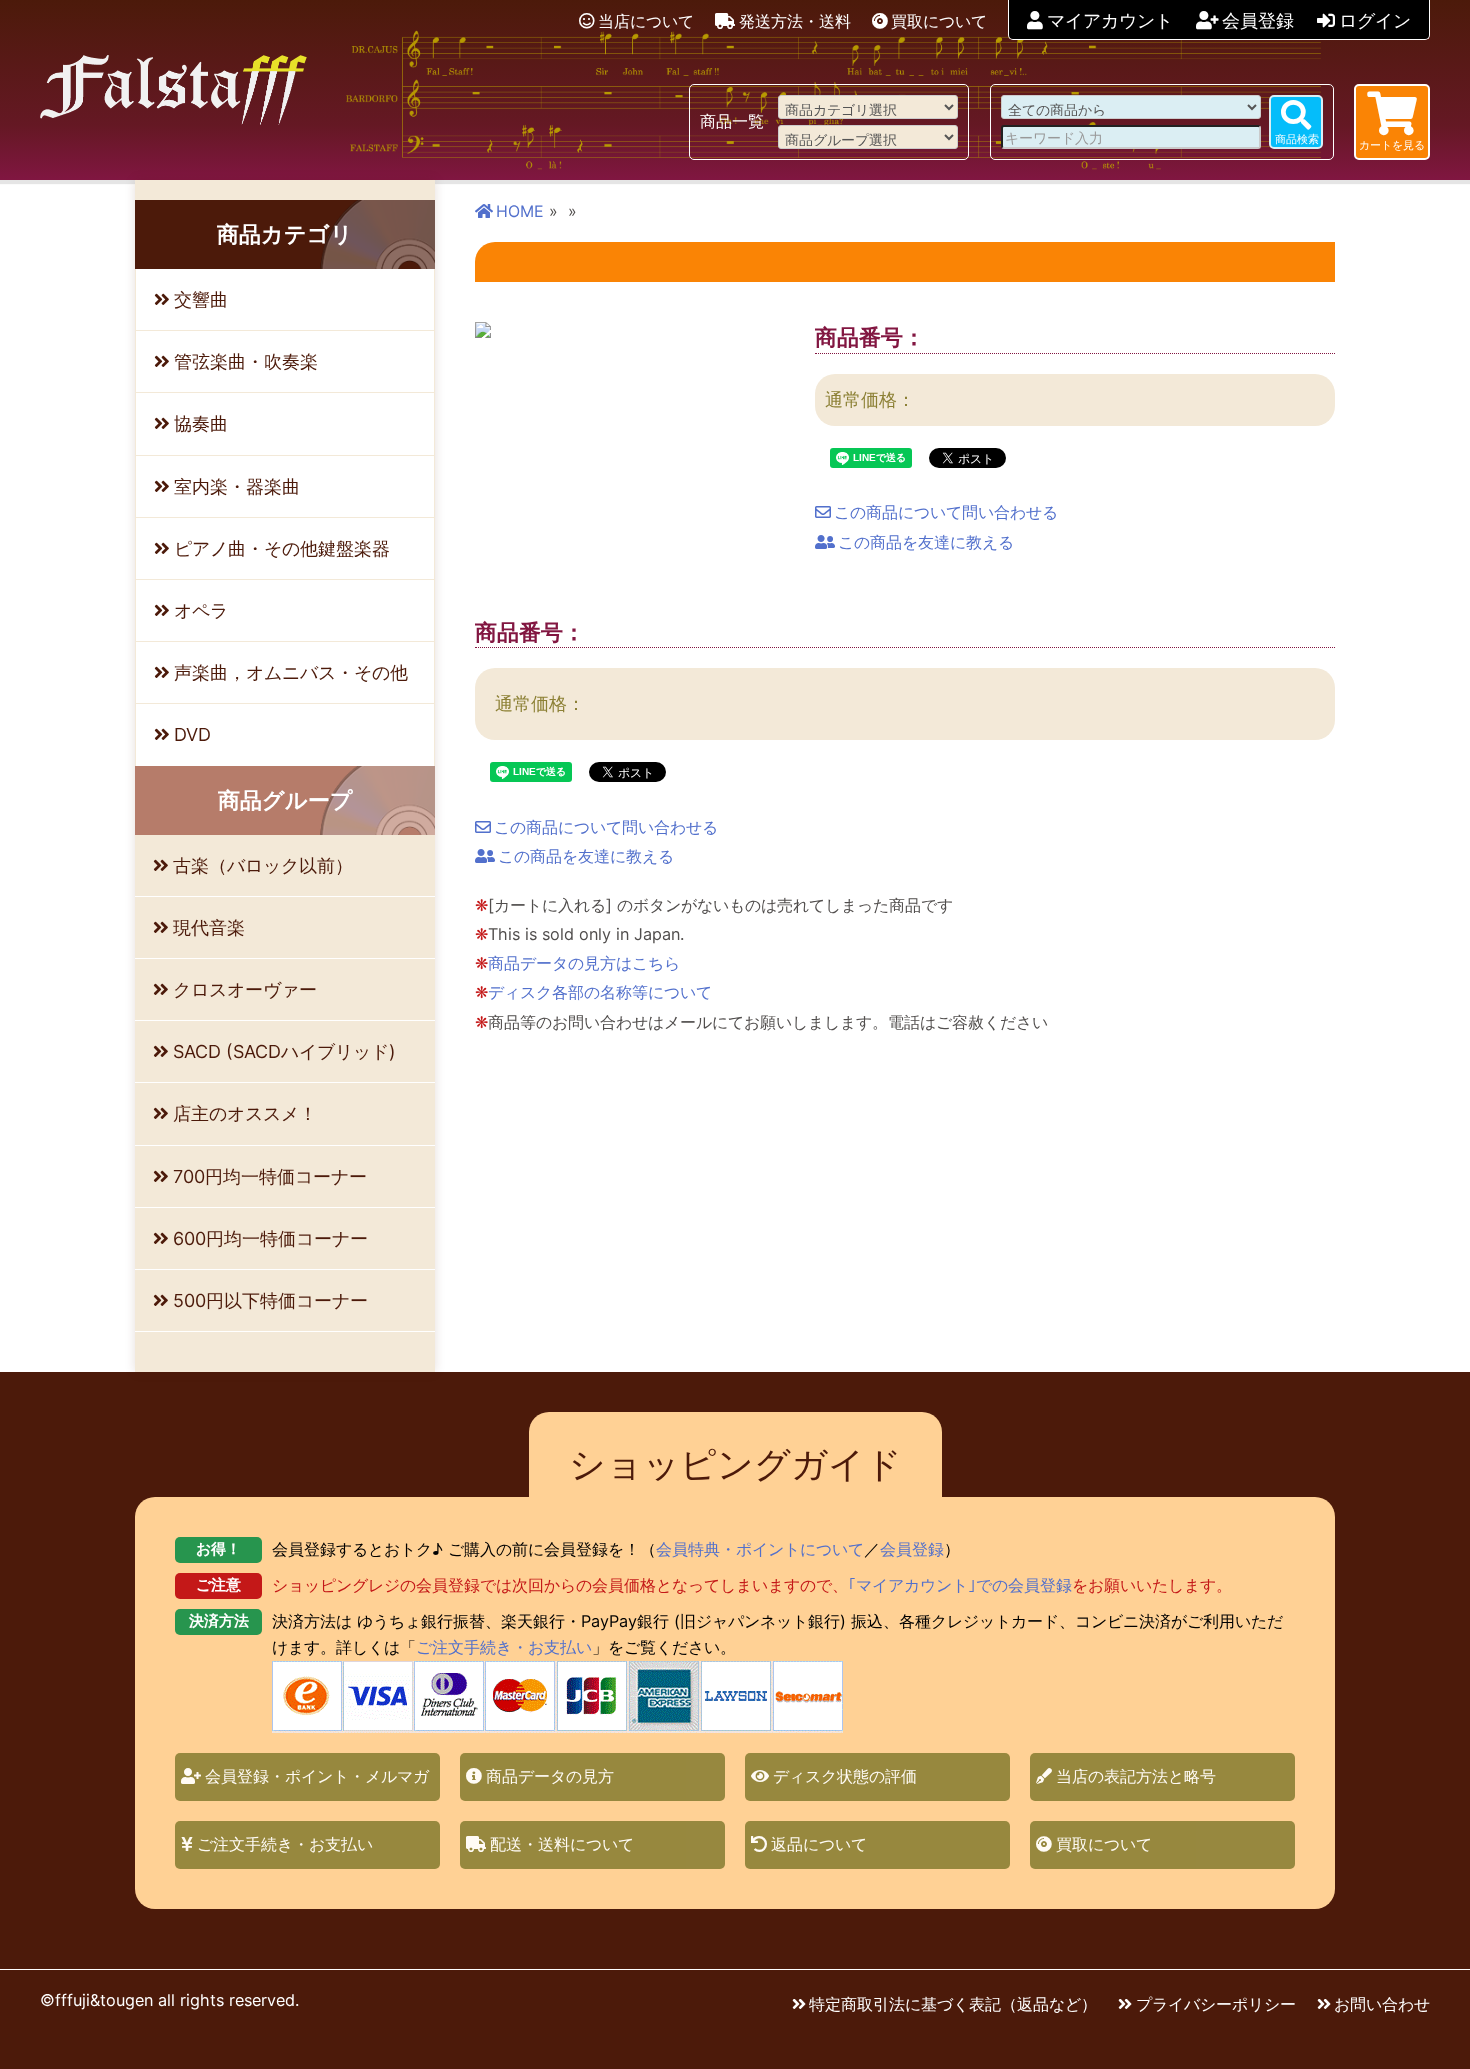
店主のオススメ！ (245, 1113)
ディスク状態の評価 (845, 1776)
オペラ (201, 610)
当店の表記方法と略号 (1136, 1776)
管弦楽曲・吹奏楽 (246, 361)
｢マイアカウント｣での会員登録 (960, 1585)
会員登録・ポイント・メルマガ (317, 1776)
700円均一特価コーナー (270, 1176)
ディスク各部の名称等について (600, 992)
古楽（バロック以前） (263, 865)
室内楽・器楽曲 (237, 486)
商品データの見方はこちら (584, 963)
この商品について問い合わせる (946, 512)
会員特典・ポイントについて (760, 1549)
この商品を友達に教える (926, 542)
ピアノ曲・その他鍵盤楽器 (282, 548)
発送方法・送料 (794, 21)
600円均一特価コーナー (270, 1238)
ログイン (1375, 20)
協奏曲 (201, 423)
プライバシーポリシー (1216, 2004)
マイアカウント (1110, 20)
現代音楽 (209, 927)
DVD (192, 734)
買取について (939, 21)
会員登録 (1258, 20)
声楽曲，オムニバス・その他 (291, 672)
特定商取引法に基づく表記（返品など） (953, 2004)
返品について (819, 1844)
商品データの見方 (550, 1776)
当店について (646, 21)
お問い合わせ (1382, 2004)
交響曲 (201, 299)
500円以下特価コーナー (270, 1300)
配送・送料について (562, 1844)
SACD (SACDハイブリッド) (284, 1051)
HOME (520, 211)
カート (1392, 145)
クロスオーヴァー (245, 989)
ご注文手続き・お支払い (504, 1647)
